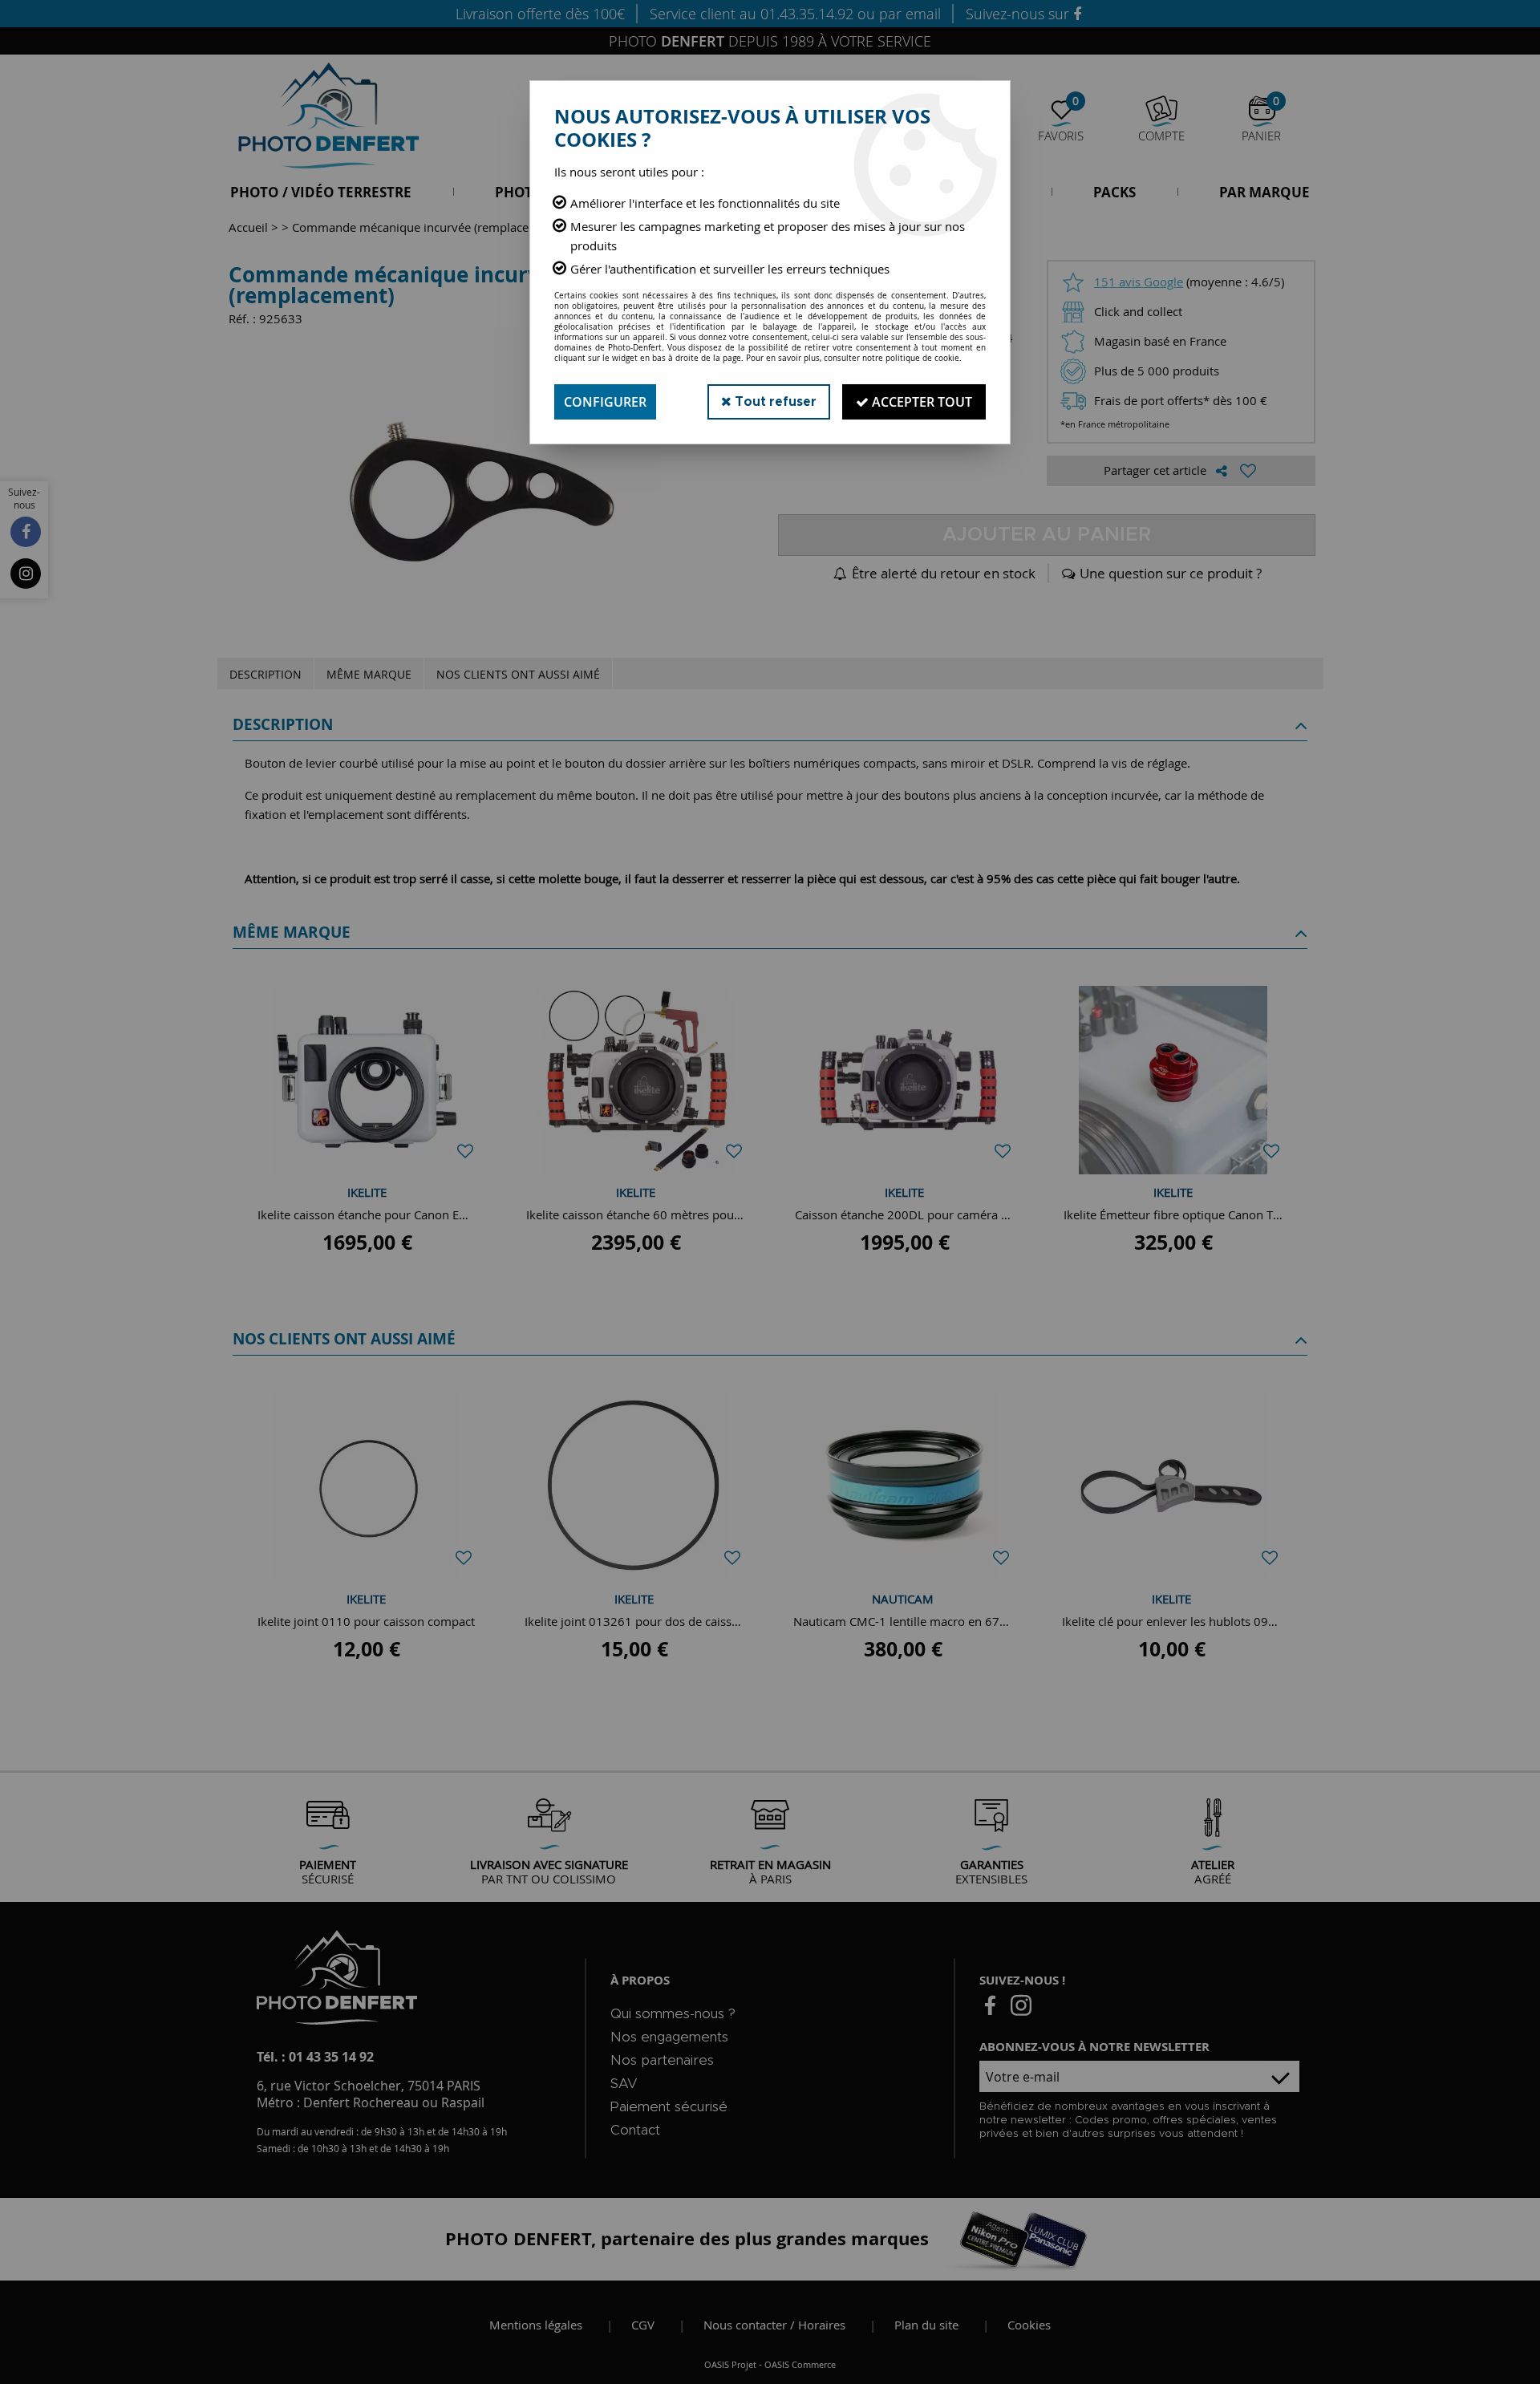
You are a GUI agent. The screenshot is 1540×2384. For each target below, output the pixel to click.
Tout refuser (774, 402)
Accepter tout (920, 402)
